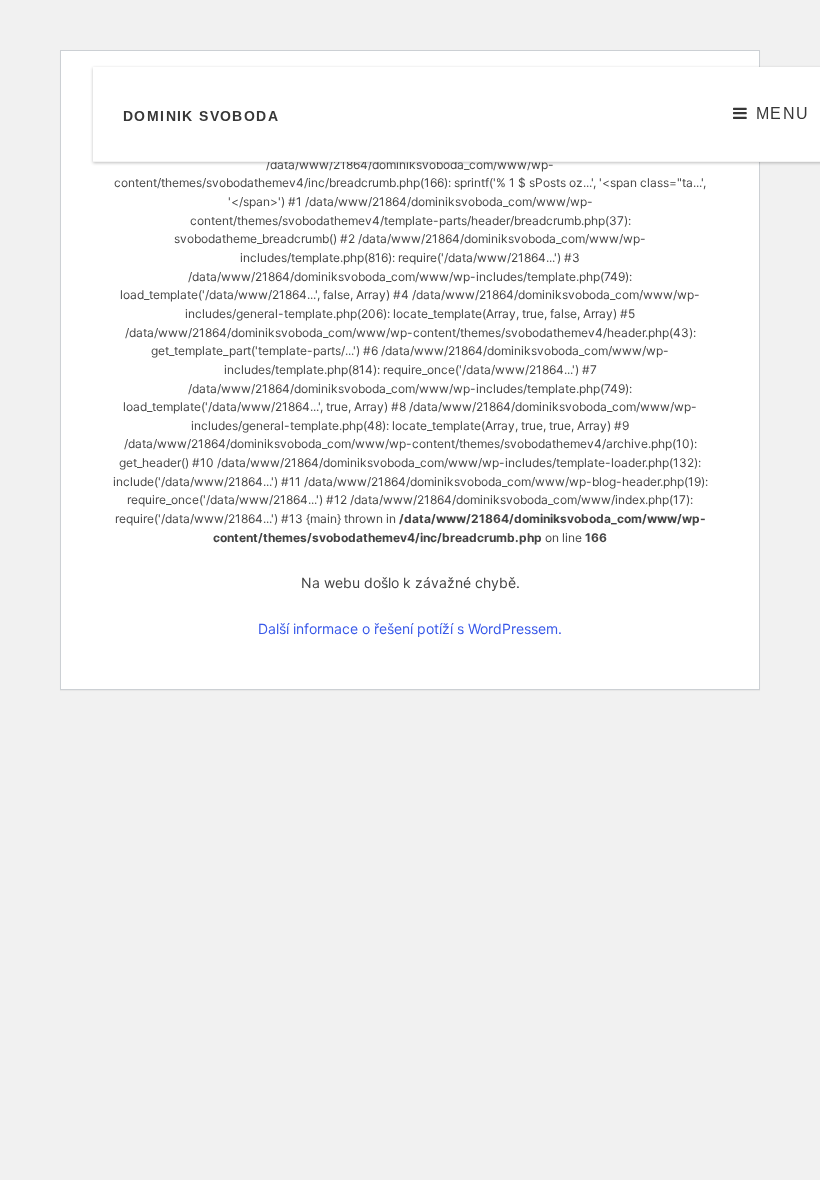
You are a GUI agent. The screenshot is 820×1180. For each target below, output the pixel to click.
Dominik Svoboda (201, 116)
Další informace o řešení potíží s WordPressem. (410, 628)
